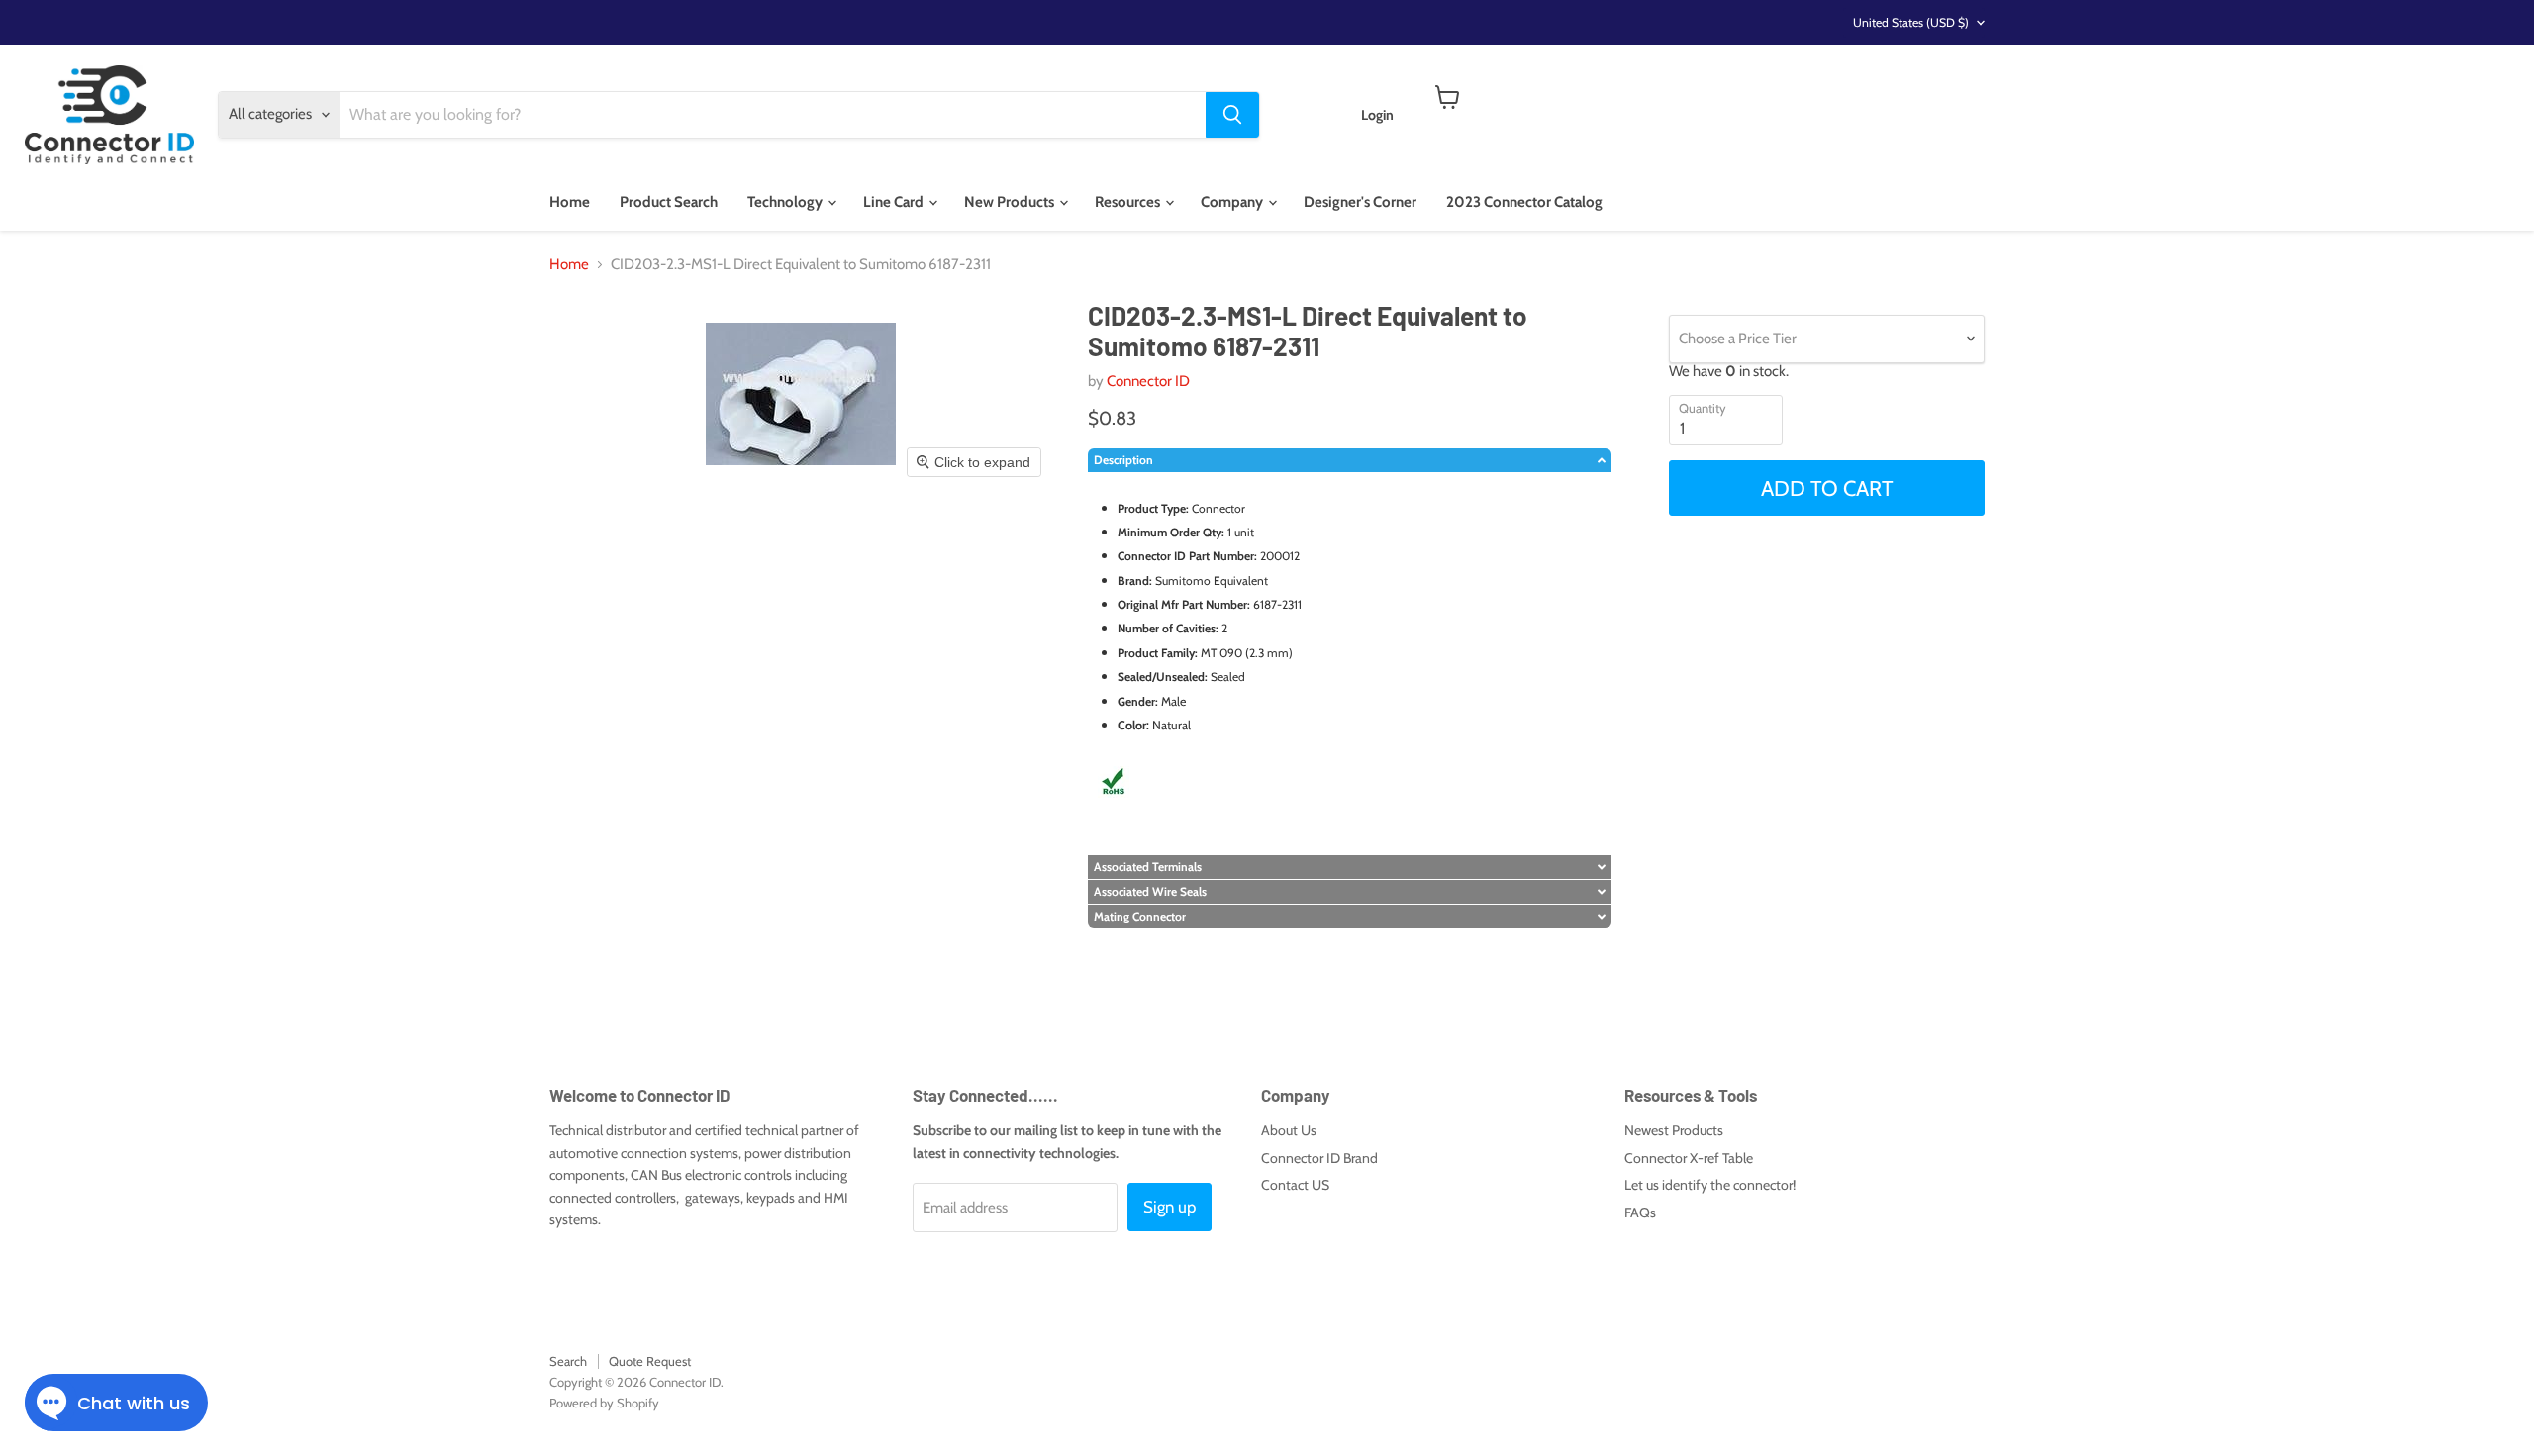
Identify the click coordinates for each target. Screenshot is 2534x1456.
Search (568, 1361)
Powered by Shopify (604, 1403)
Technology (786, 202)
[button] (1350, 460)
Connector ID (1148, 381)
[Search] (1232, 115)
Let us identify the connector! (1710, 1185)
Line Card (895, 202)
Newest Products (1674, 1130)
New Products (1011, 202)
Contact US (1295, 1185)
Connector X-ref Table (1689, 1158)
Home (570, 202)
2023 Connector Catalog (1524, 202)
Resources (1129, 202)
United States (1911, 22)
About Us (1289, 1130)
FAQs (1640, 1213)
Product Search (669, 202)
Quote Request (650, 1361)
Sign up (1170, 1207)
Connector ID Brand (1319, 1158)
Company (1233, 202)
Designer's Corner (1360, 202)
